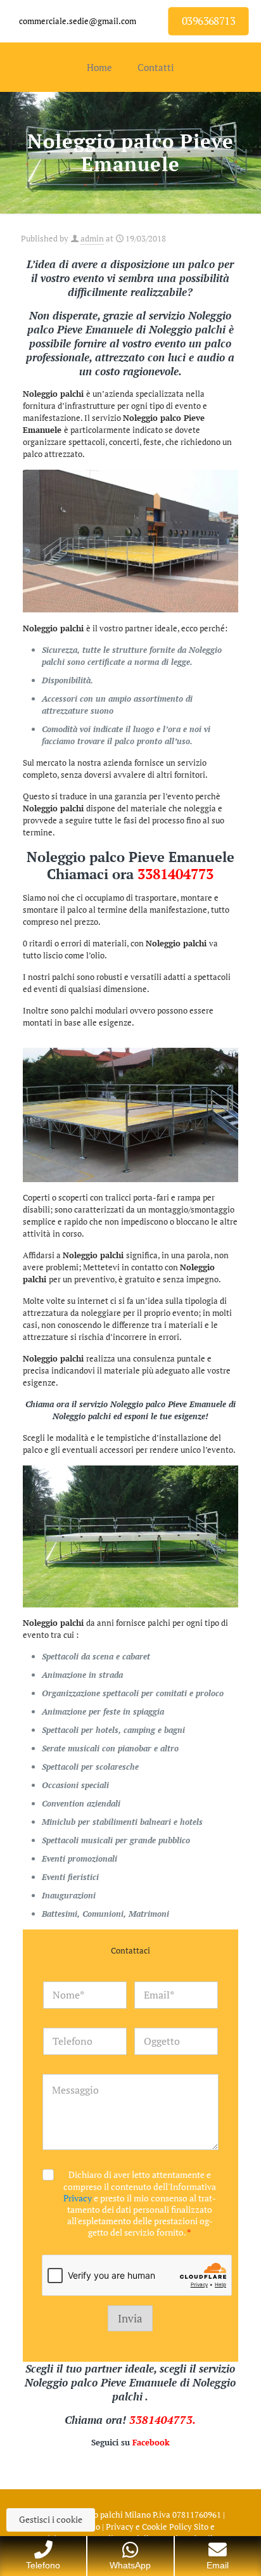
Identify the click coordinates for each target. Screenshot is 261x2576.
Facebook (151, 2442)
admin (92, 238)
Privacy (78, 2198)
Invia (130, 2318)
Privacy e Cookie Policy (149, 2527)
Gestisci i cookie (51, 2519)
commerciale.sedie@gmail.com (78, 21)
